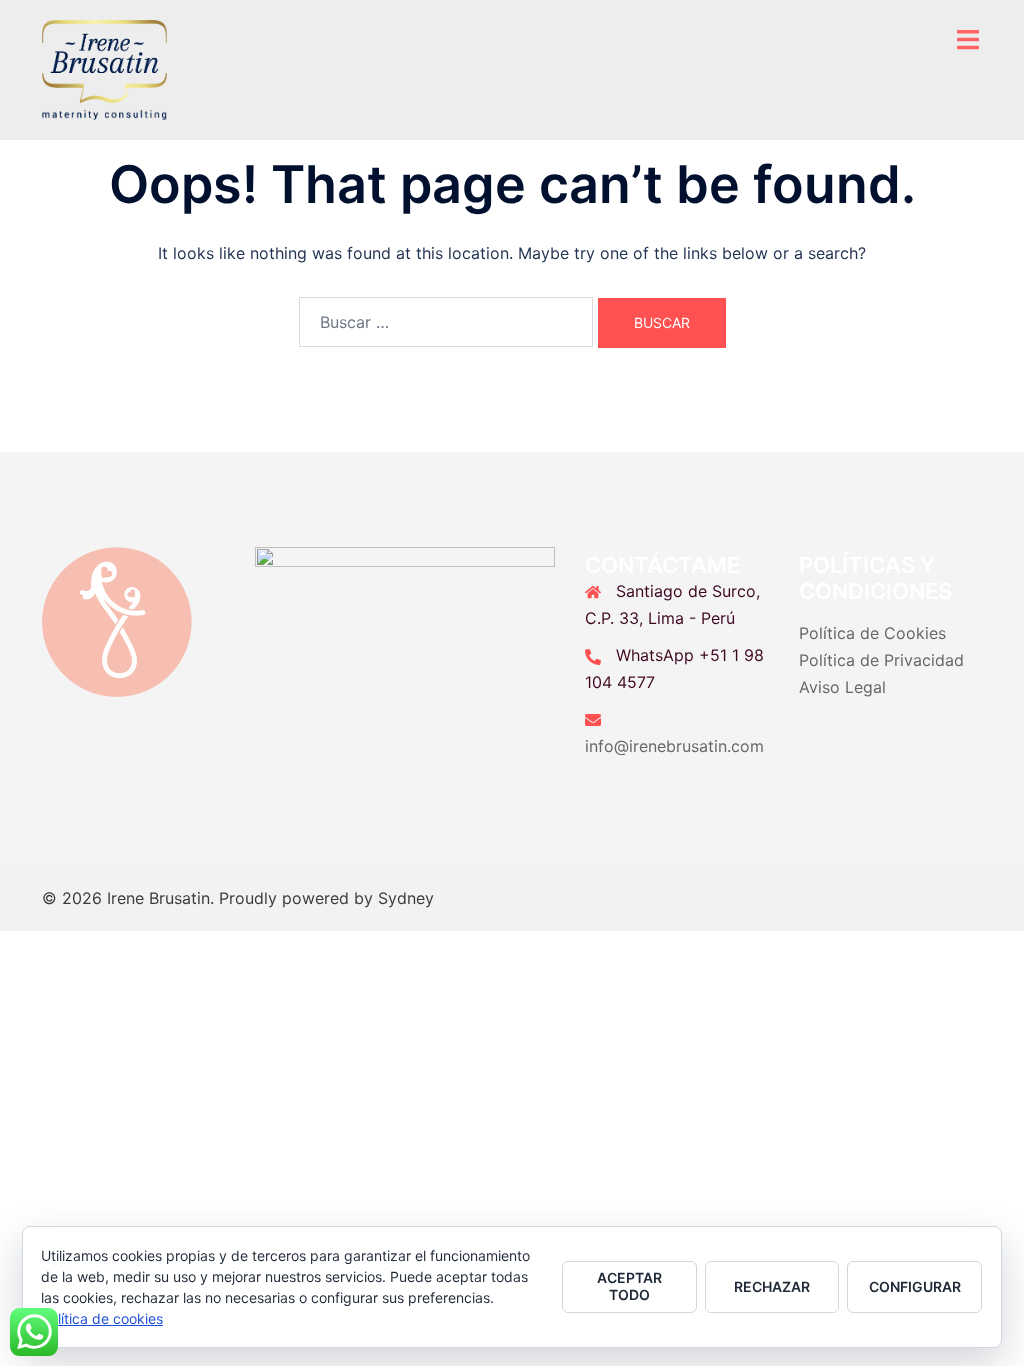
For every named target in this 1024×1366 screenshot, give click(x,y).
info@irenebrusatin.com (674, 746)
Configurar (915, 1286)
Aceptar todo (629, 1286)
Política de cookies (102, 1318)
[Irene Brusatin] (104, 68)
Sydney (406, 898)
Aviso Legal (842, 687)
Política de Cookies (872, 633)
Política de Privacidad (881, 660)
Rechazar (772, 1286)
